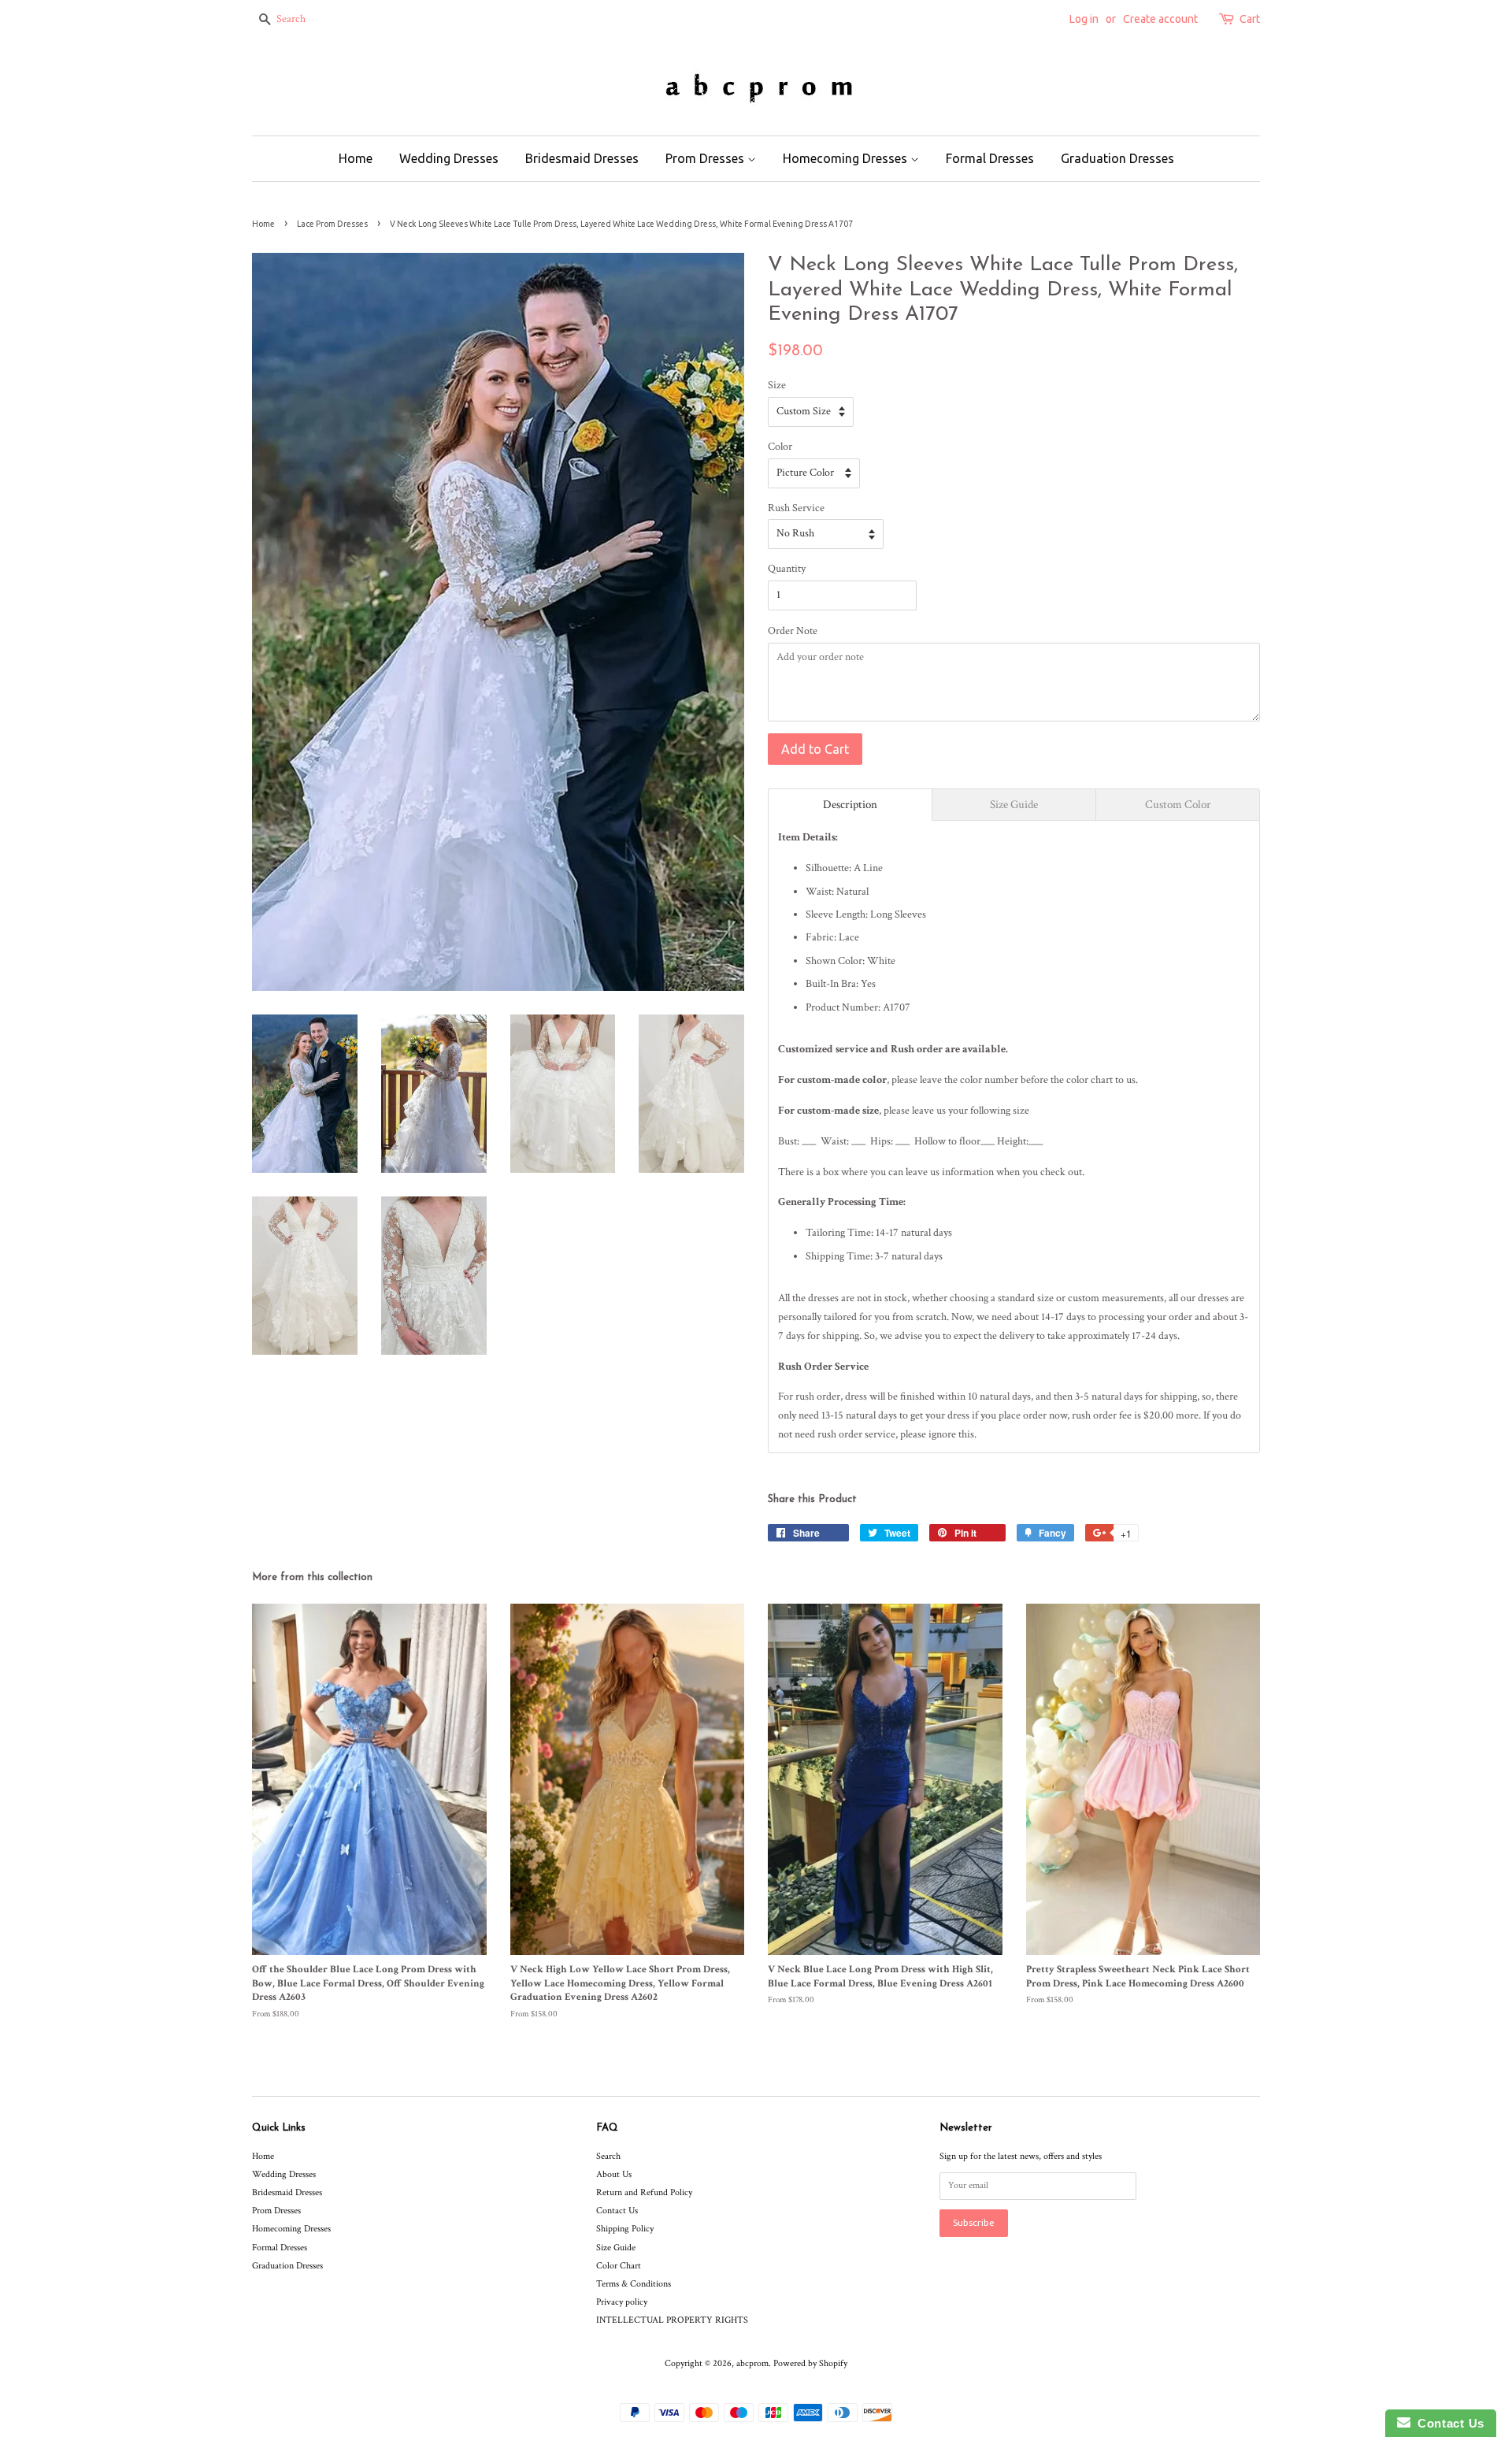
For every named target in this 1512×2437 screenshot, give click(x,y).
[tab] (850, 805)
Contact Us (617, 2211)
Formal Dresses (990, 158)
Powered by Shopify (810, 2363)
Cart (1250, 19)
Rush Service (796, 508)
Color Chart (619, 2266)
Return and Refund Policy (644, 2192)
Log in (1084, 19)
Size (777, 385)
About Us (614, 2174)
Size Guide (616, 2248)
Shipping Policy (625, 2229)
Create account (1160, 19)
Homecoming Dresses (847, 158)
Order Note (793, 631)
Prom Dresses (706, 158)
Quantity (787, 569)
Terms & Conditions (634, 2284)
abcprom (752, 2363)
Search (608, 2156)
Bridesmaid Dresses (582, 158)
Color (780, 447)
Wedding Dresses (449, 158)
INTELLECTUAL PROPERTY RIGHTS (672, 2320)
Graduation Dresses (1117, 158)
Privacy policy (622, 2302)
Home (356, 158)
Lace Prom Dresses (332, 224)
